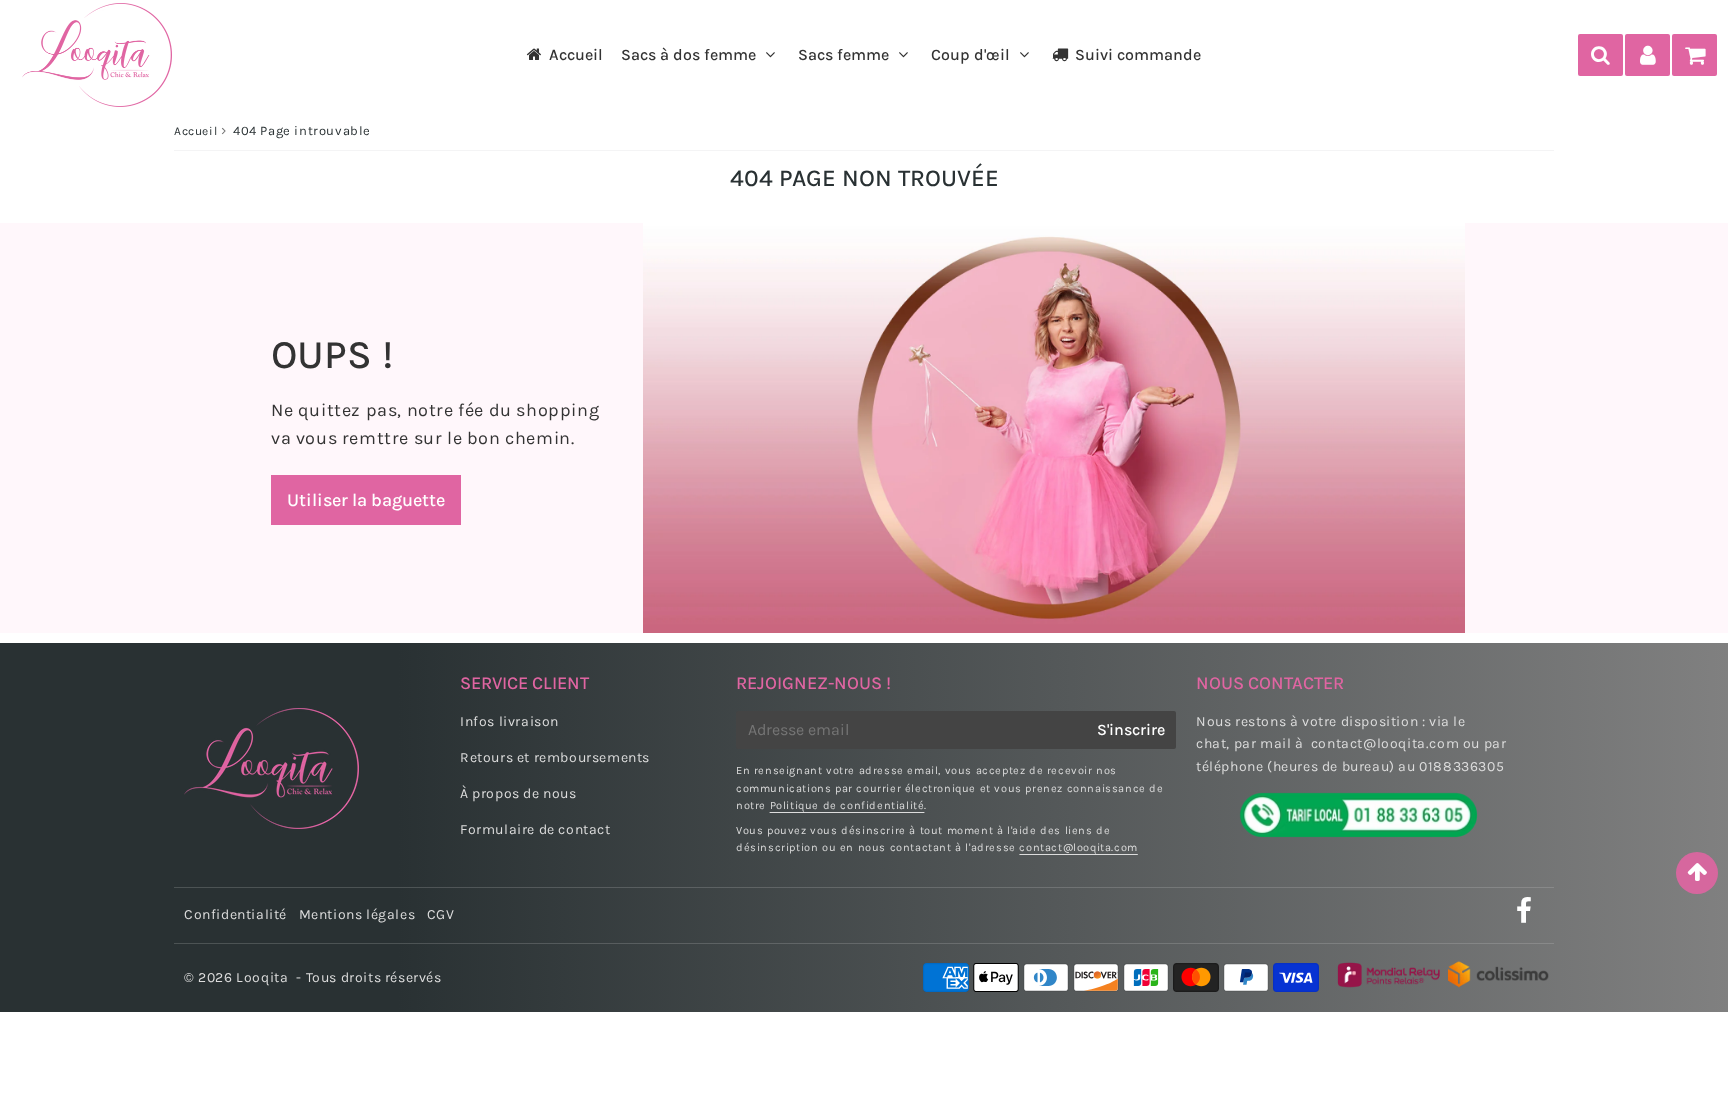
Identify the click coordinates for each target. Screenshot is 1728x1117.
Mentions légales (357, 914)
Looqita (262, 977)
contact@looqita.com (1078, 847)
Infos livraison (509, 721)
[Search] (1600, 55)
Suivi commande (1138, 54)
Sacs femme (843, 54)
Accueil (576, 54)
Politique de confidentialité (847, 805)
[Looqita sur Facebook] (1524, 916)
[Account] (1647, 55)
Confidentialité (235, 914)
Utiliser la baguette (366, 500)
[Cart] (1694, 55)
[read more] (1054, 428)
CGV (441, 914)
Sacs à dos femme (688, 54)
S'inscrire (1131, 729)
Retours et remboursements (555, 757)
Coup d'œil (970, 54)
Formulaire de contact (535, 829)
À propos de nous (518, 793)
